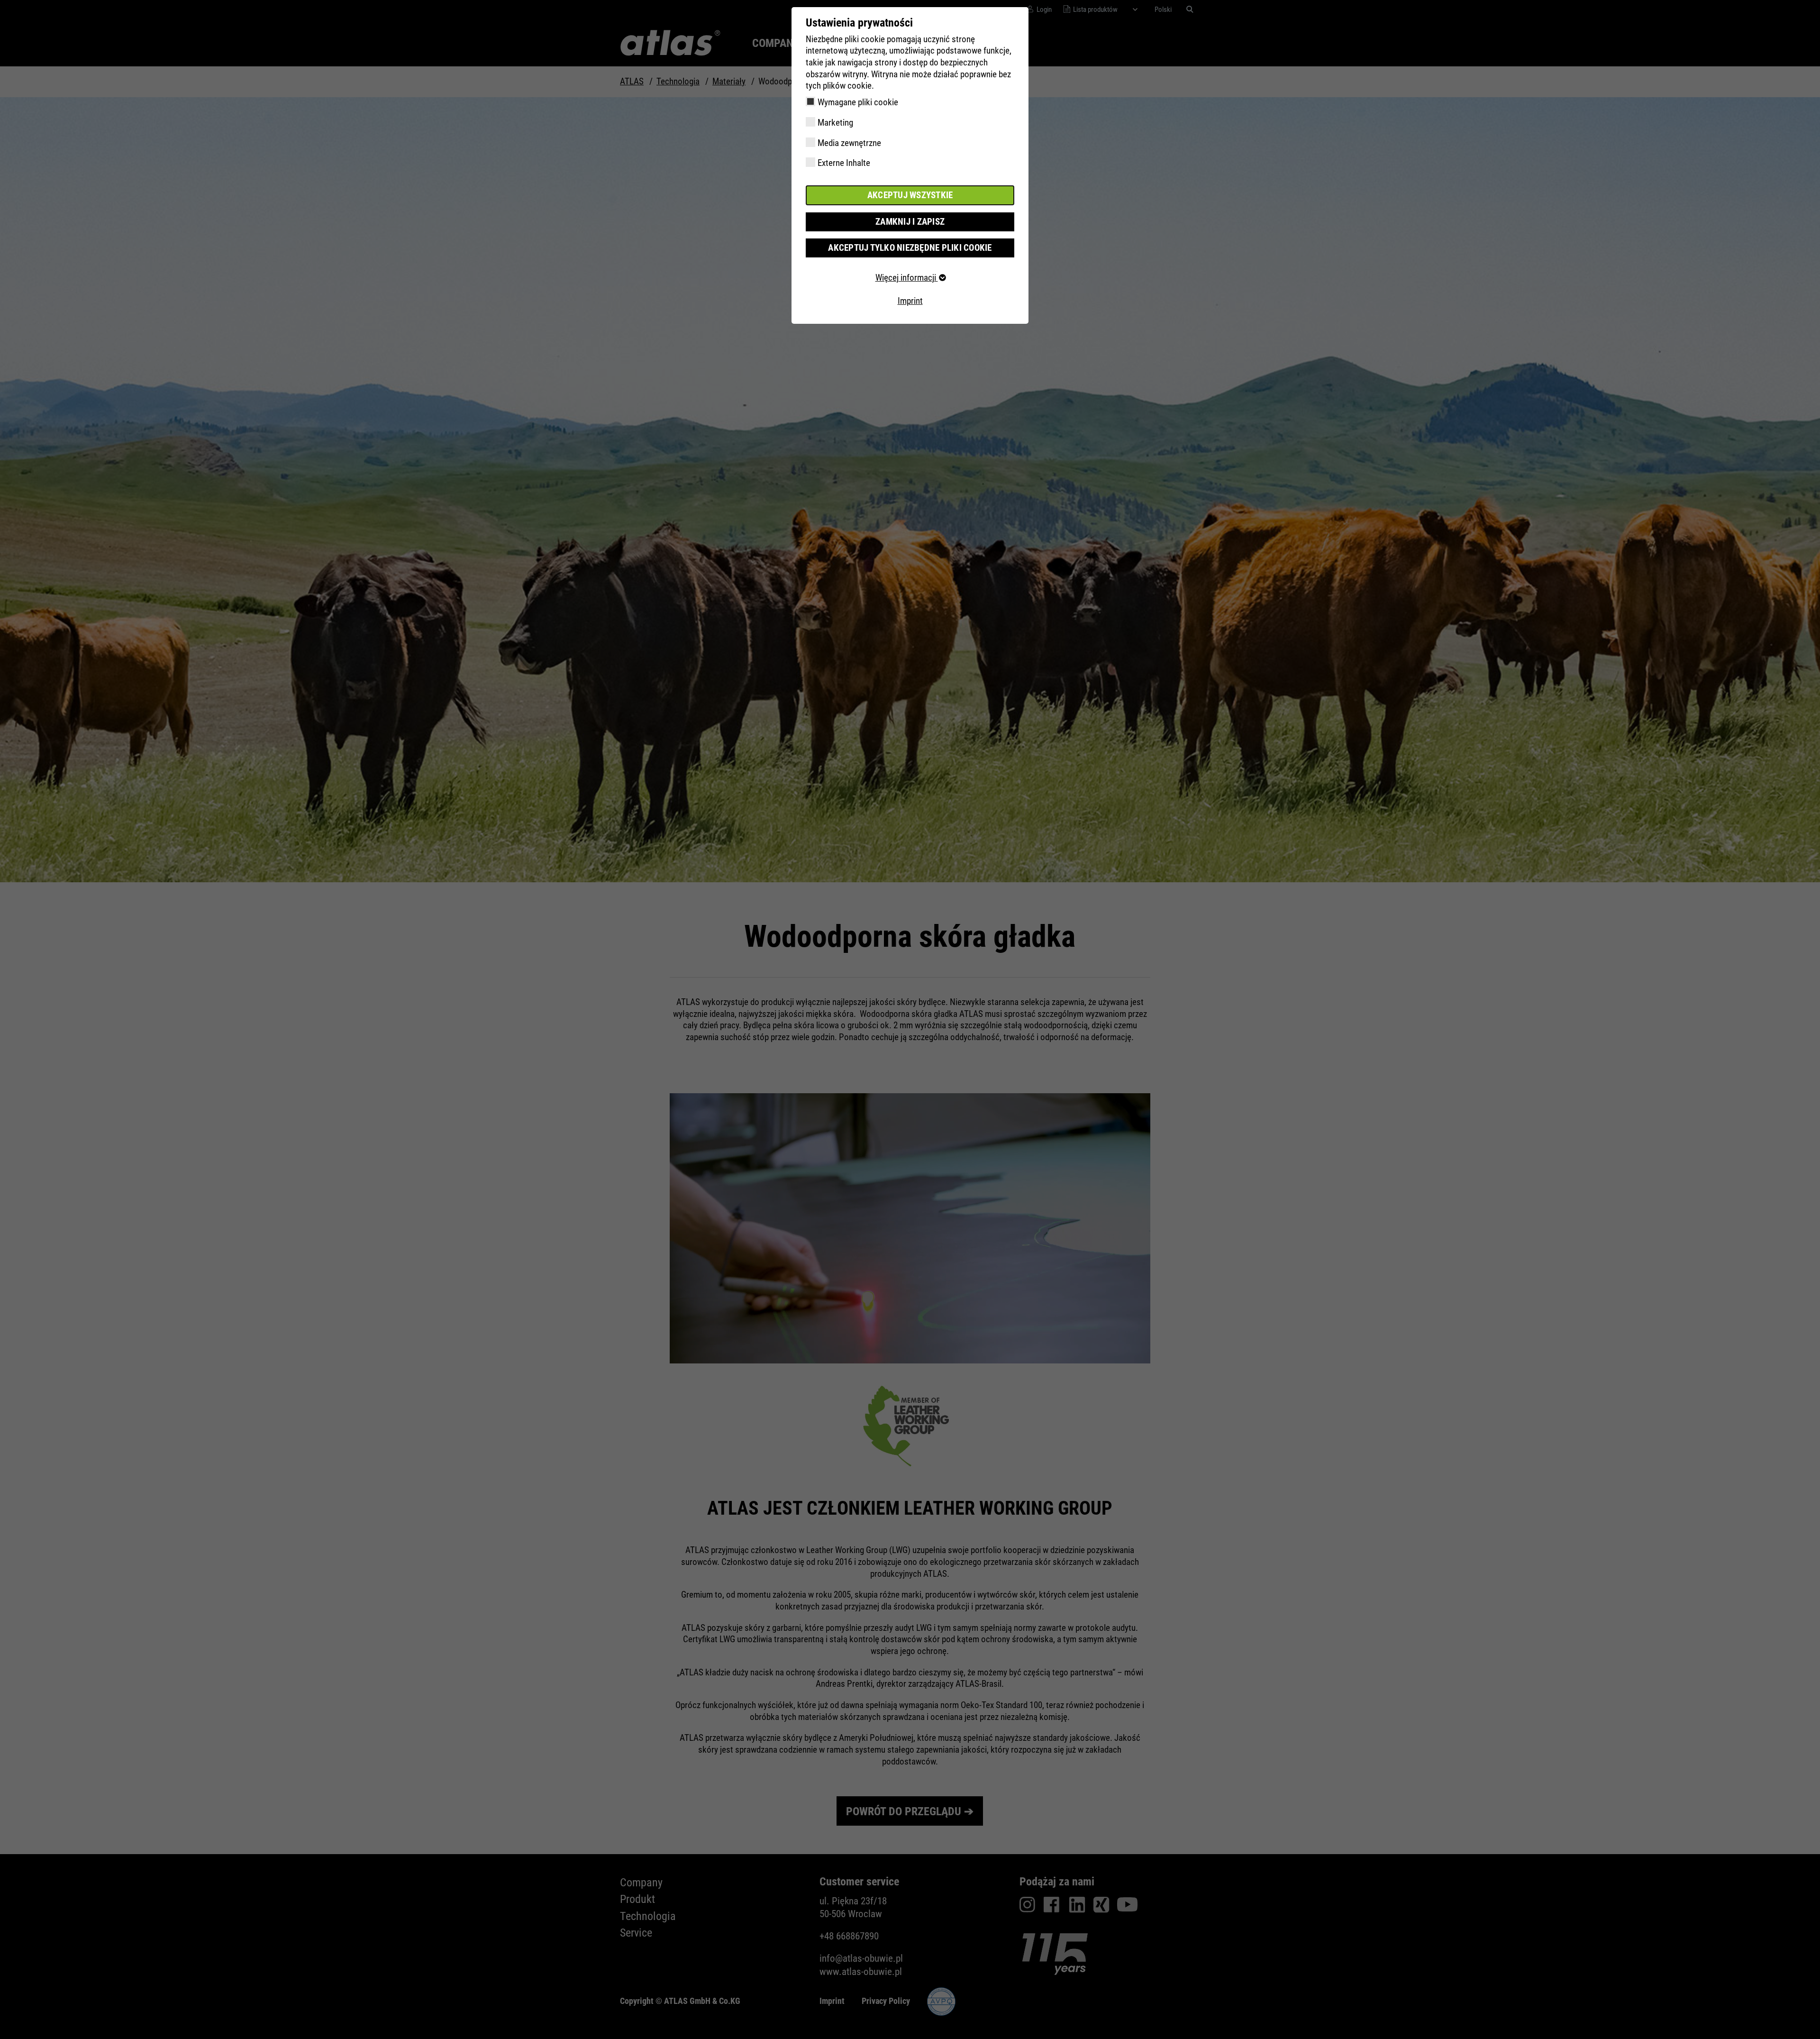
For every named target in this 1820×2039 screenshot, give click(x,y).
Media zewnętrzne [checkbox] (849, 143)
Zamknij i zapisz (910, 222)
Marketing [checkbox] (835, 123)
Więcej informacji (907, 278)
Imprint (910, 301)
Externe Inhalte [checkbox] (844, 163)
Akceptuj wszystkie (910, 195)
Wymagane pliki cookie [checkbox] (858, 102)
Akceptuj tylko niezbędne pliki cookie (910, 248)
